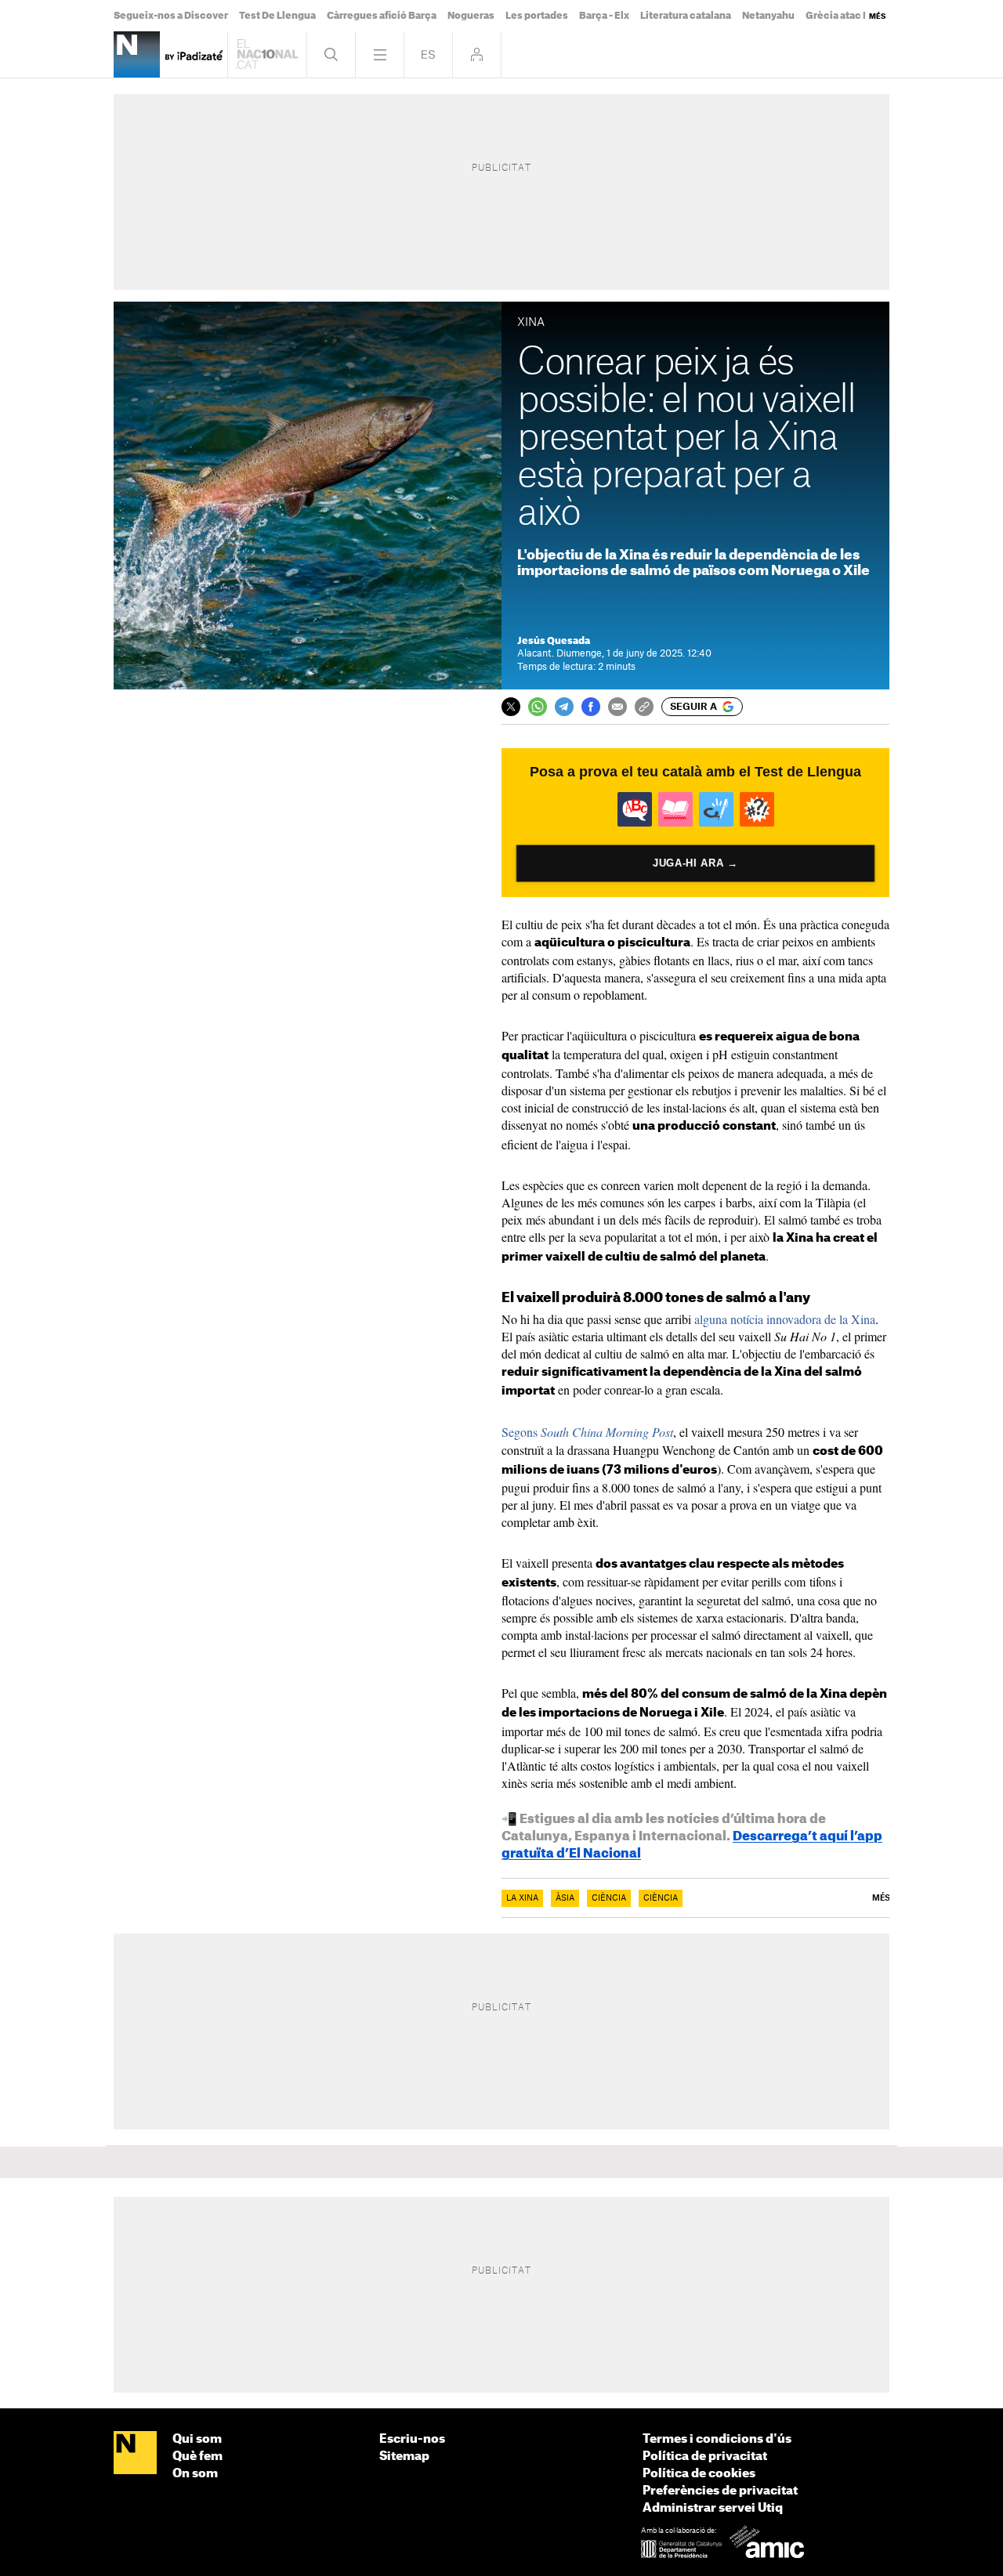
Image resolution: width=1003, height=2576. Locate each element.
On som (195, 2474)
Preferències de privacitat (720, 2491)
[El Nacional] (135, 2454)
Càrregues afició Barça (382, 16)
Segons (587, 1432)
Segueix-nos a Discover (171, 16)
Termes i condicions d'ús (717, 2439)
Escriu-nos (412, 2439)
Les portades (537, 16)
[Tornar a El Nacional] (267, 54)
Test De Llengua (277, 16)
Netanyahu (768, 16)
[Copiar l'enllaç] (644, 707)
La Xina (522, 1898)
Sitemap (404, 2457)
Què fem (197, 2457)
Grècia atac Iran (844, 16)
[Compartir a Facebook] (591, 707)
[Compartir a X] (511, 707)
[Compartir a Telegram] (564, 707)
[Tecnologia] (137, 54)
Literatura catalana (686, 16)
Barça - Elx (604, 16)
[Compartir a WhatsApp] (538, 707)
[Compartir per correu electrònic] (617, 707)
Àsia (565, 1898)
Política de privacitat (705, 2457)
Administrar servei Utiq (713, 2508)
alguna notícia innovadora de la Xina (785, 1319)
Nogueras (471, 16)
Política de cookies (699, 2474)
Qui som (197, 2439)
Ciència (609, 1898)
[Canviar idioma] (428, 54)
